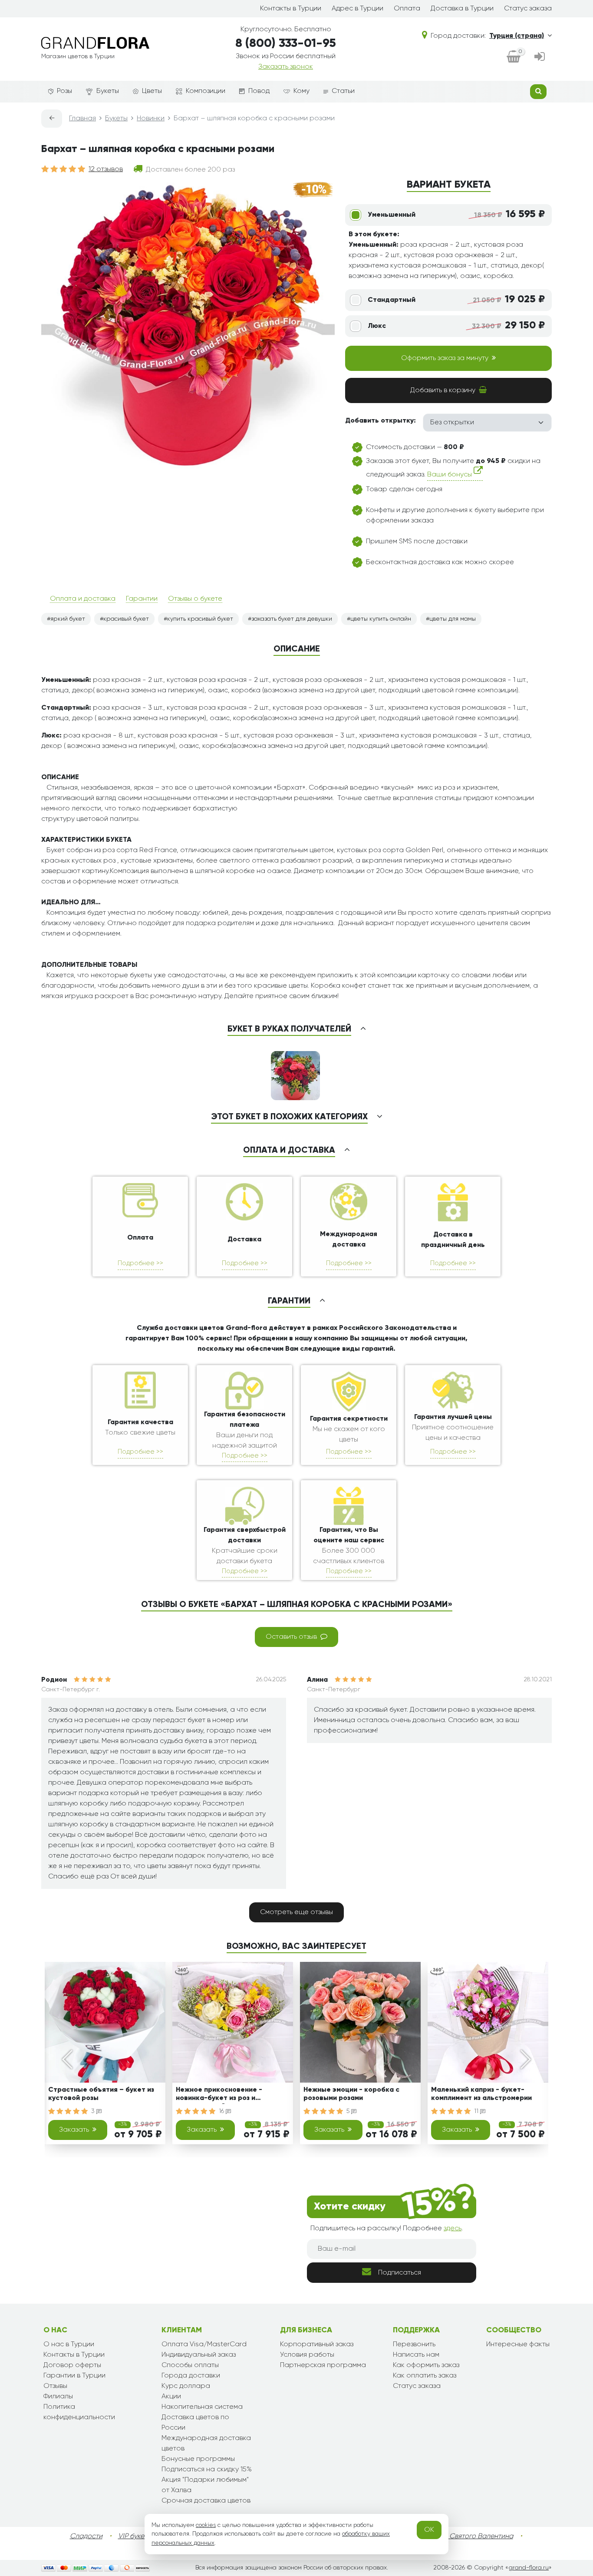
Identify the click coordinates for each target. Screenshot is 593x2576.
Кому (301, 91)
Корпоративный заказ (317, 2345)
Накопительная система (202, 2407)
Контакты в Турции (291, 9)
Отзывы (55, 2386)
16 (222, 2111)
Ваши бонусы (450, 475)
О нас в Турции (69, 2345)
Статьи (343, 91)
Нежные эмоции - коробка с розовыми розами (351, 2094)
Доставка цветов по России (195, 2423)
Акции (171, 2397)
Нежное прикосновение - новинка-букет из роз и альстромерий (219, 2095)
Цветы (152, 91)
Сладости (86, 2536)
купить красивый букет (200, 619)
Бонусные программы (198, 2459)
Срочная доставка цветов (206, 2501)
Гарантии (142, 599)
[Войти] (540, 58)
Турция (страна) (517, 36)
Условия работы (307, 2355)
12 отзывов (106, 169)
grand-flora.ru (529, 2568)
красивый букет (126, 619)
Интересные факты (518, 2345)
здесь (453, 2229)
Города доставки (191, 2376)
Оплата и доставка (83, 599)
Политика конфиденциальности (79, 2412)
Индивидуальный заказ (199, 2355)
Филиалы (58, 2397)
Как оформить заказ (426, 2365)
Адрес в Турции (357, 9)
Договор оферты (72, 2365)
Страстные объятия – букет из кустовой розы (101, 2094)
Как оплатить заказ (425, 2376)
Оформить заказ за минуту (445, 358)
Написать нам (416, 2355)
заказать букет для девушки (292, 619)
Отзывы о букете (195, 599)
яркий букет (68, 619)
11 (477, 2111)
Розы (64, 91)
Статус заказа (528, 9)
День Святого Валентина (472, 2536)
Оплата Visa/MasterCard (204, 2345)
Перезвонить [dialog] (414, 2345)
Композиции (206, 91)
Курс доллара (186, 2386)
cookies (206, 2525)
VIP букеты (135, 2536)
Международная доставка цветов (206, 2444)
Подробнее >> (140, 1263)
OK (429, 2530)
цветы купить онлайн (381, 619)
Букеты (108, 91)
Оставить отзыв (291, 1637)
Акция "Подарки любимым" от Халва (205, 2485)
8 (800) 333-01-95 (286, 43)
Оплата (407, 9)
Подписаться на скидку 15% (207, 2470)
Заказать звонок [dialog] (286, 67)
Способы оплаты (190, 2365)
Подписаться (400, 2273)
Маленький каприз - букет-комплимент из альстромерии (481, 2094)
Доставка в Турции (462, 9)
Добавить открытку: (381, 421)
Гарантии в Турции (74, 2376)
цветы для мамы (453, 619)
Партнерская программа (323, 2365)
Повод (259, 91)
